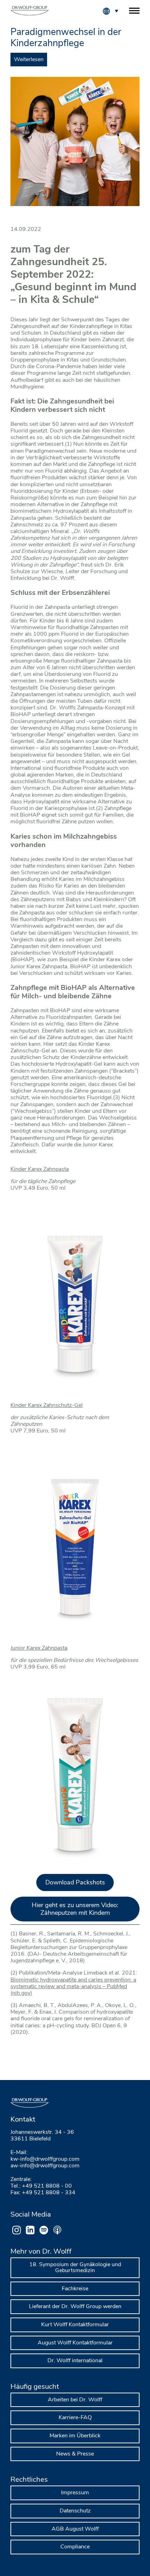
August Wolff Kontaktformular (75, 2343)
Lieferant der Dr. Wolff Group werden (75, 2306)
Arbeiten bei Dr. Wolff (75, 2400)
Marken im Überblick (75, 2436)
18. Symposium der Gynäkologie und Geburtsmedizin (75, 2268)
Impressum (75, 2493)
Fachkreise (75, 2289)
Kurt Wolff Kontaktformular (75, 2325)
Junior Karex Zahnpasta (39, 1648)
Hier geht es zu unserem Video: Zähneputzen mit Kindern (75, 1909)
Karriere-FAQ (75, 2417)
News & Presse (75, 2454)
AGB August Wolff (75, 2529)
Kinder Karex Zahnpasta (40, 1169)
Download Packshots (75, 1882)
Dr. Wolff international (75, 2360)
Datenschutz (75, 2511)
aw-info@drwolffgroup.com (45, 2166)
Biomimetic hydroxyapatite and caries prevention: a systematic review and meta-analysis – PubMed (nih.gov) (73, 1986)
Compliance (75, 2547)
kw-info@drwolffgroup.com (45, 2159)
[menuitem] (116, 10)
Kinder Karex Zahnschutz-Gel (47, 1405)
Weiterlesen (29, 59)
